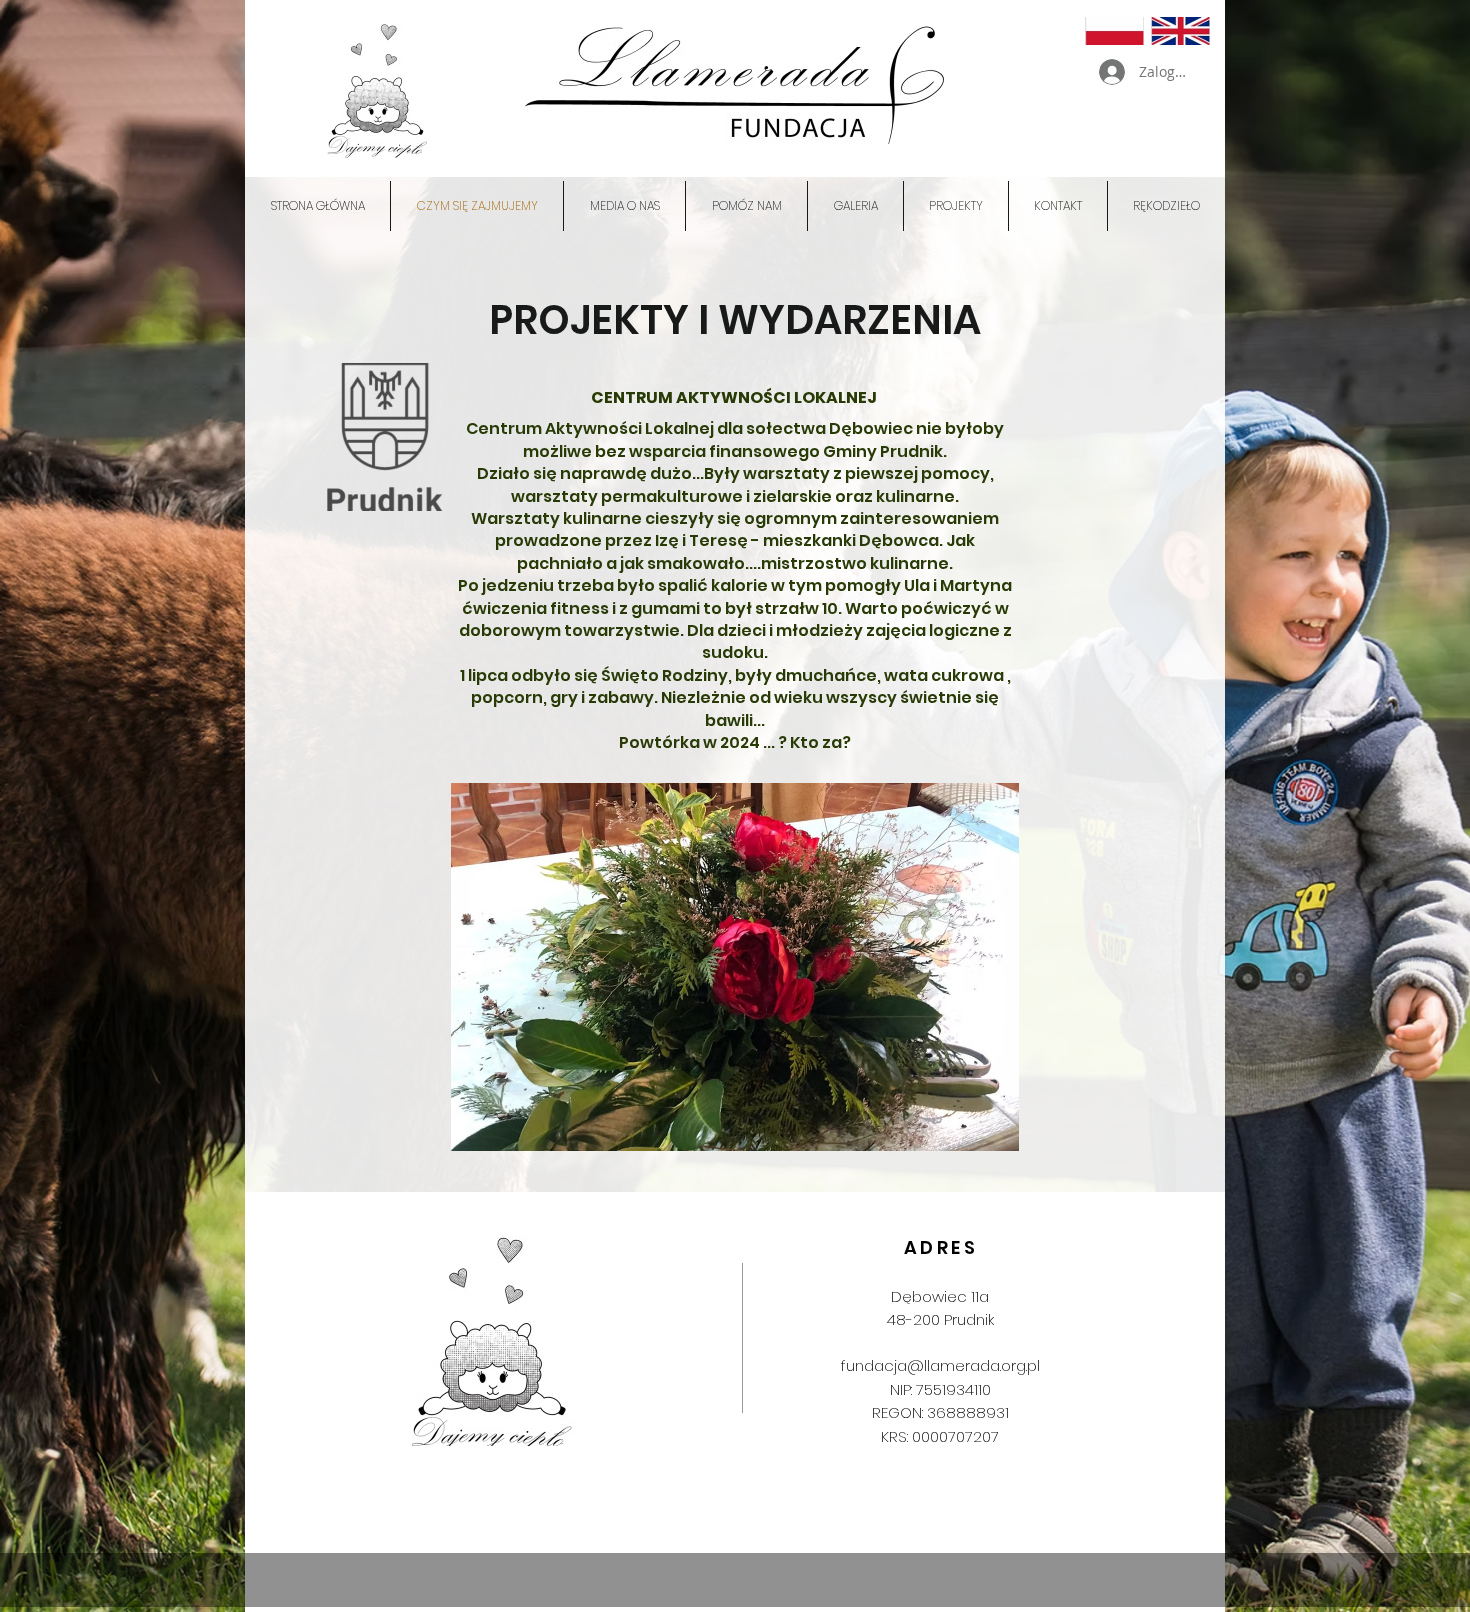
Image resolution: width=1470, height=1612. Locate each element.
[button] (956, 206)
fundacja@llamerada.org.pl (940, 1365)
